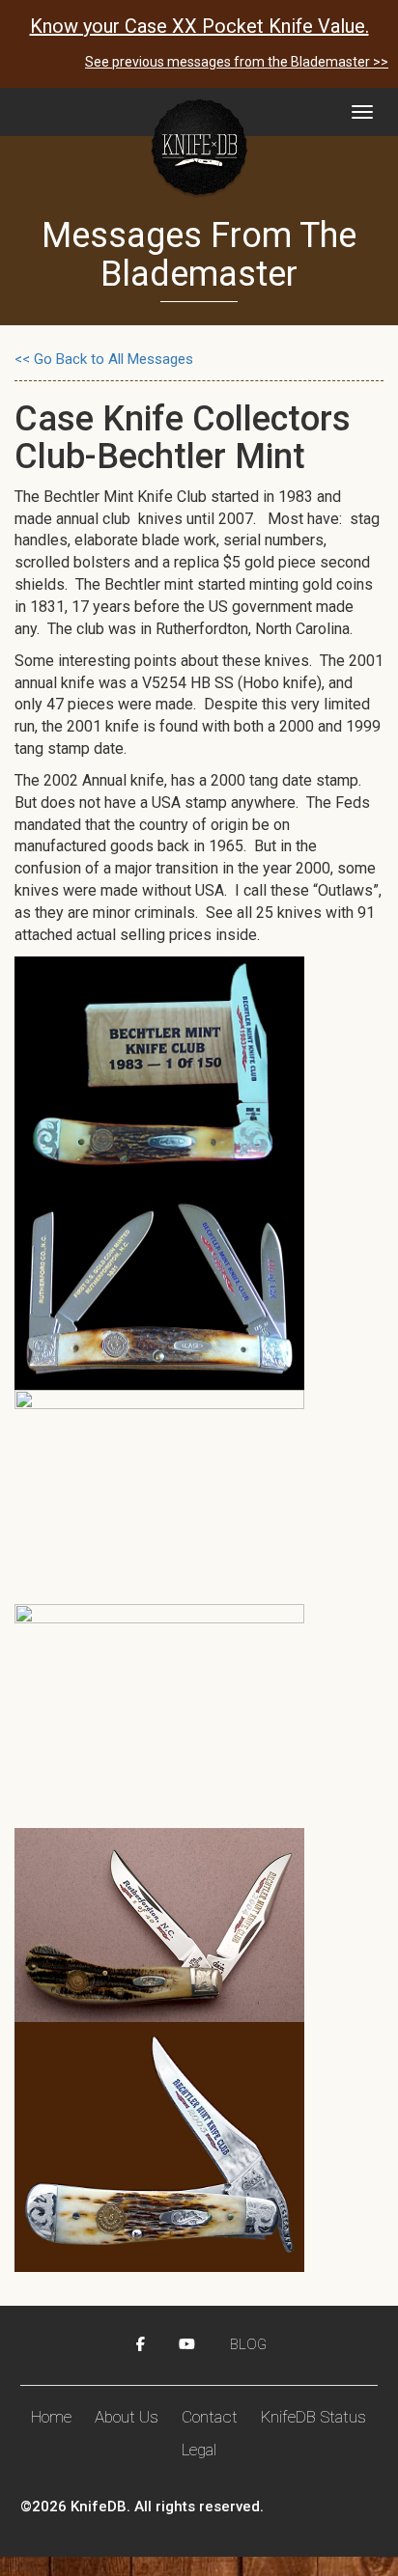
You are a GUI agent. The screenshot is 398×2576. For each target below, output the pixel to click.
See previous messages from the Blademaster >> (237, 62)
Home (51, 2417)
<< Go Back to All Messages (104, 359)
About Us (127, 2417)
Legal (199, 2450)
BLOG (248, 2344)
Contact (210, 2417)
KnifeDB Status (313, 2417)
